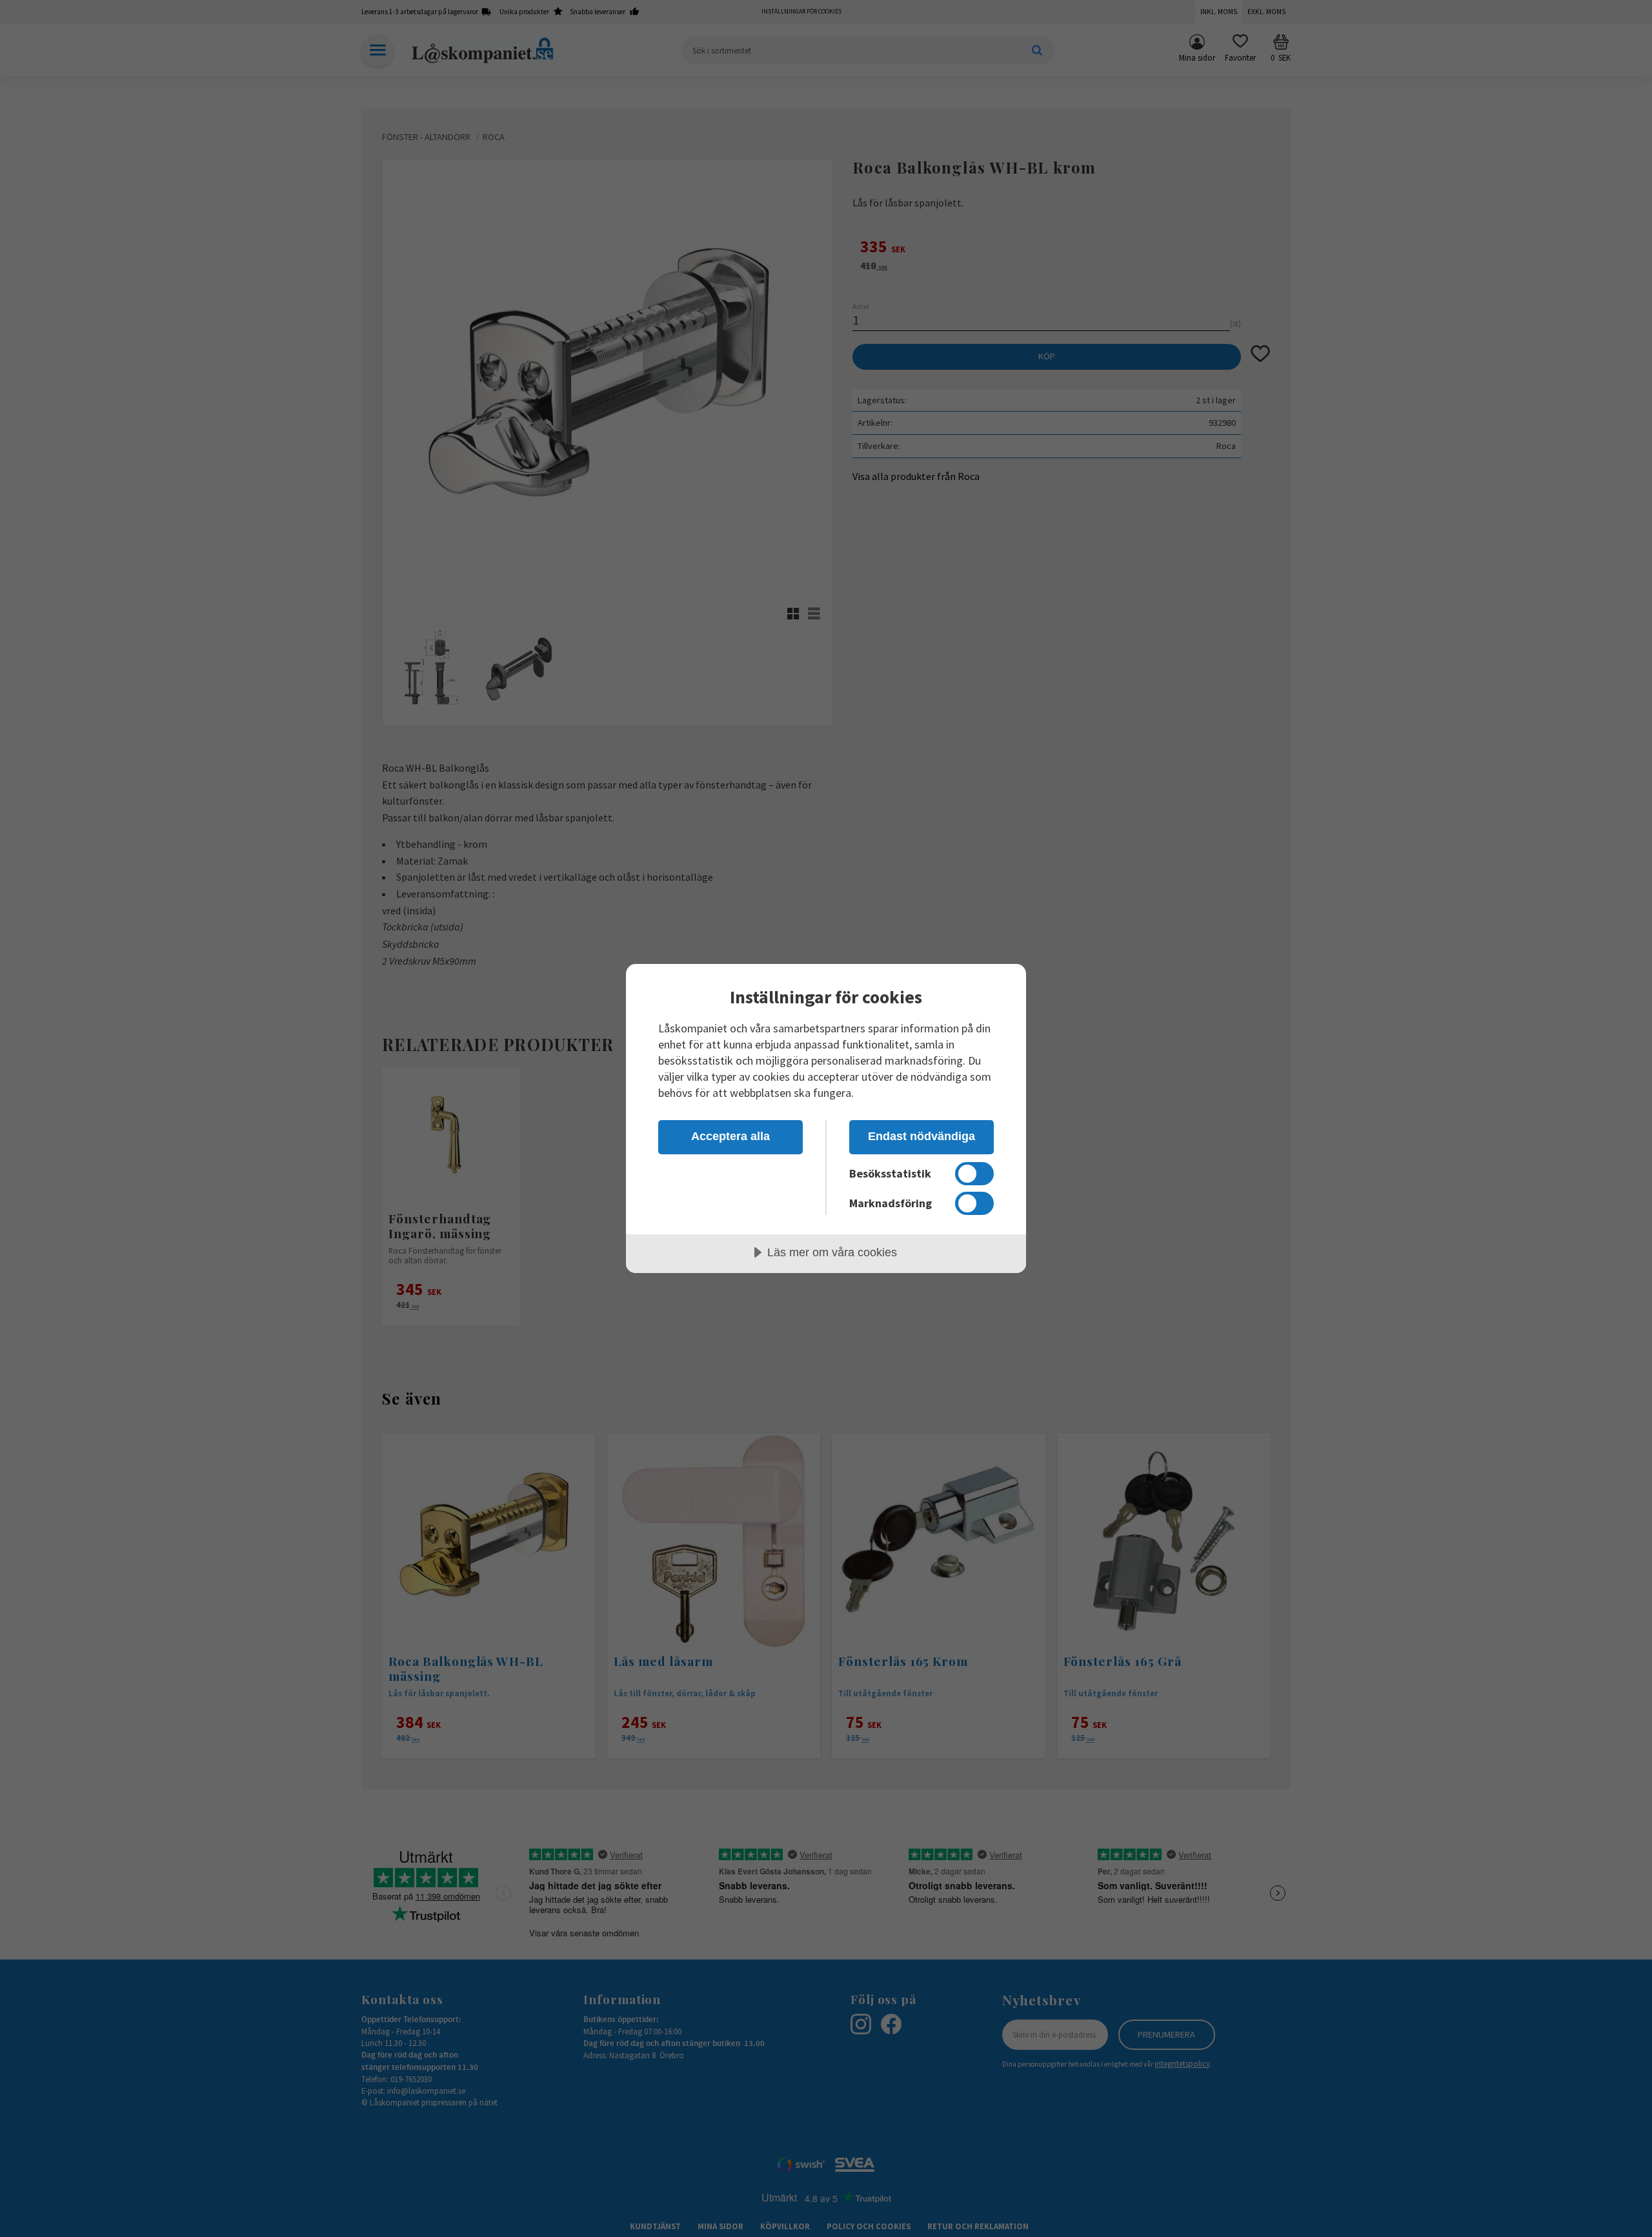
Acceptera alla (730, 1136)
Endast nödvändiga (922, 1136)
